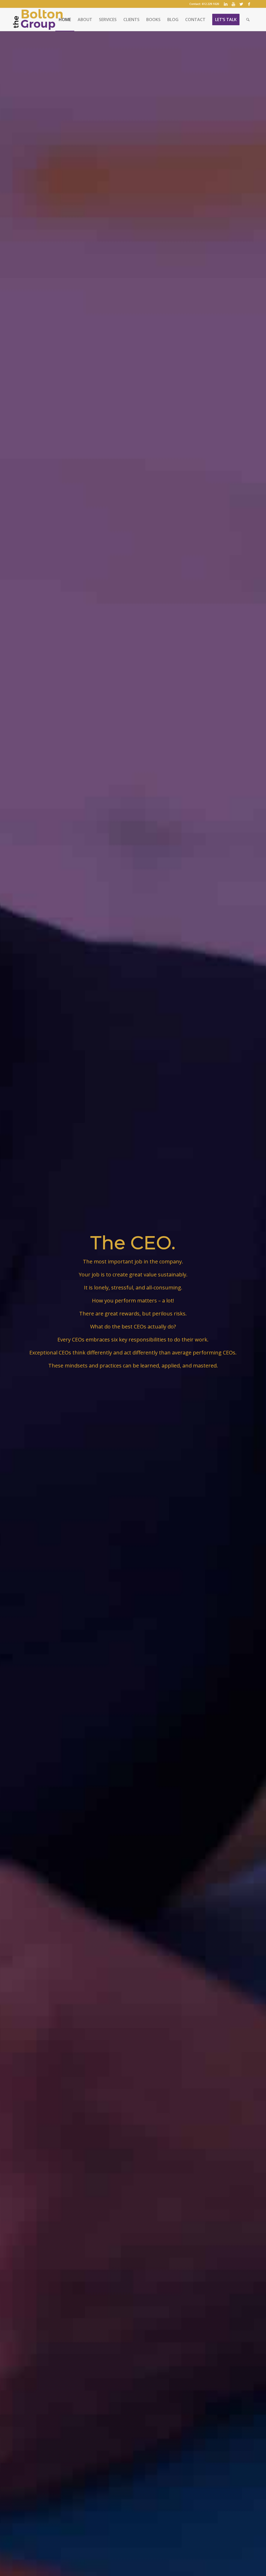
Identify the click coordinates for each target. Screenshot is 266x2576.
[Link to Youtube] (233, 4)
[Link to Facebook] (249, 4)
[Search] (248, 20)
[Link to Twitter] (241, 4)
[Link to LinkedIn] (226, 4)
